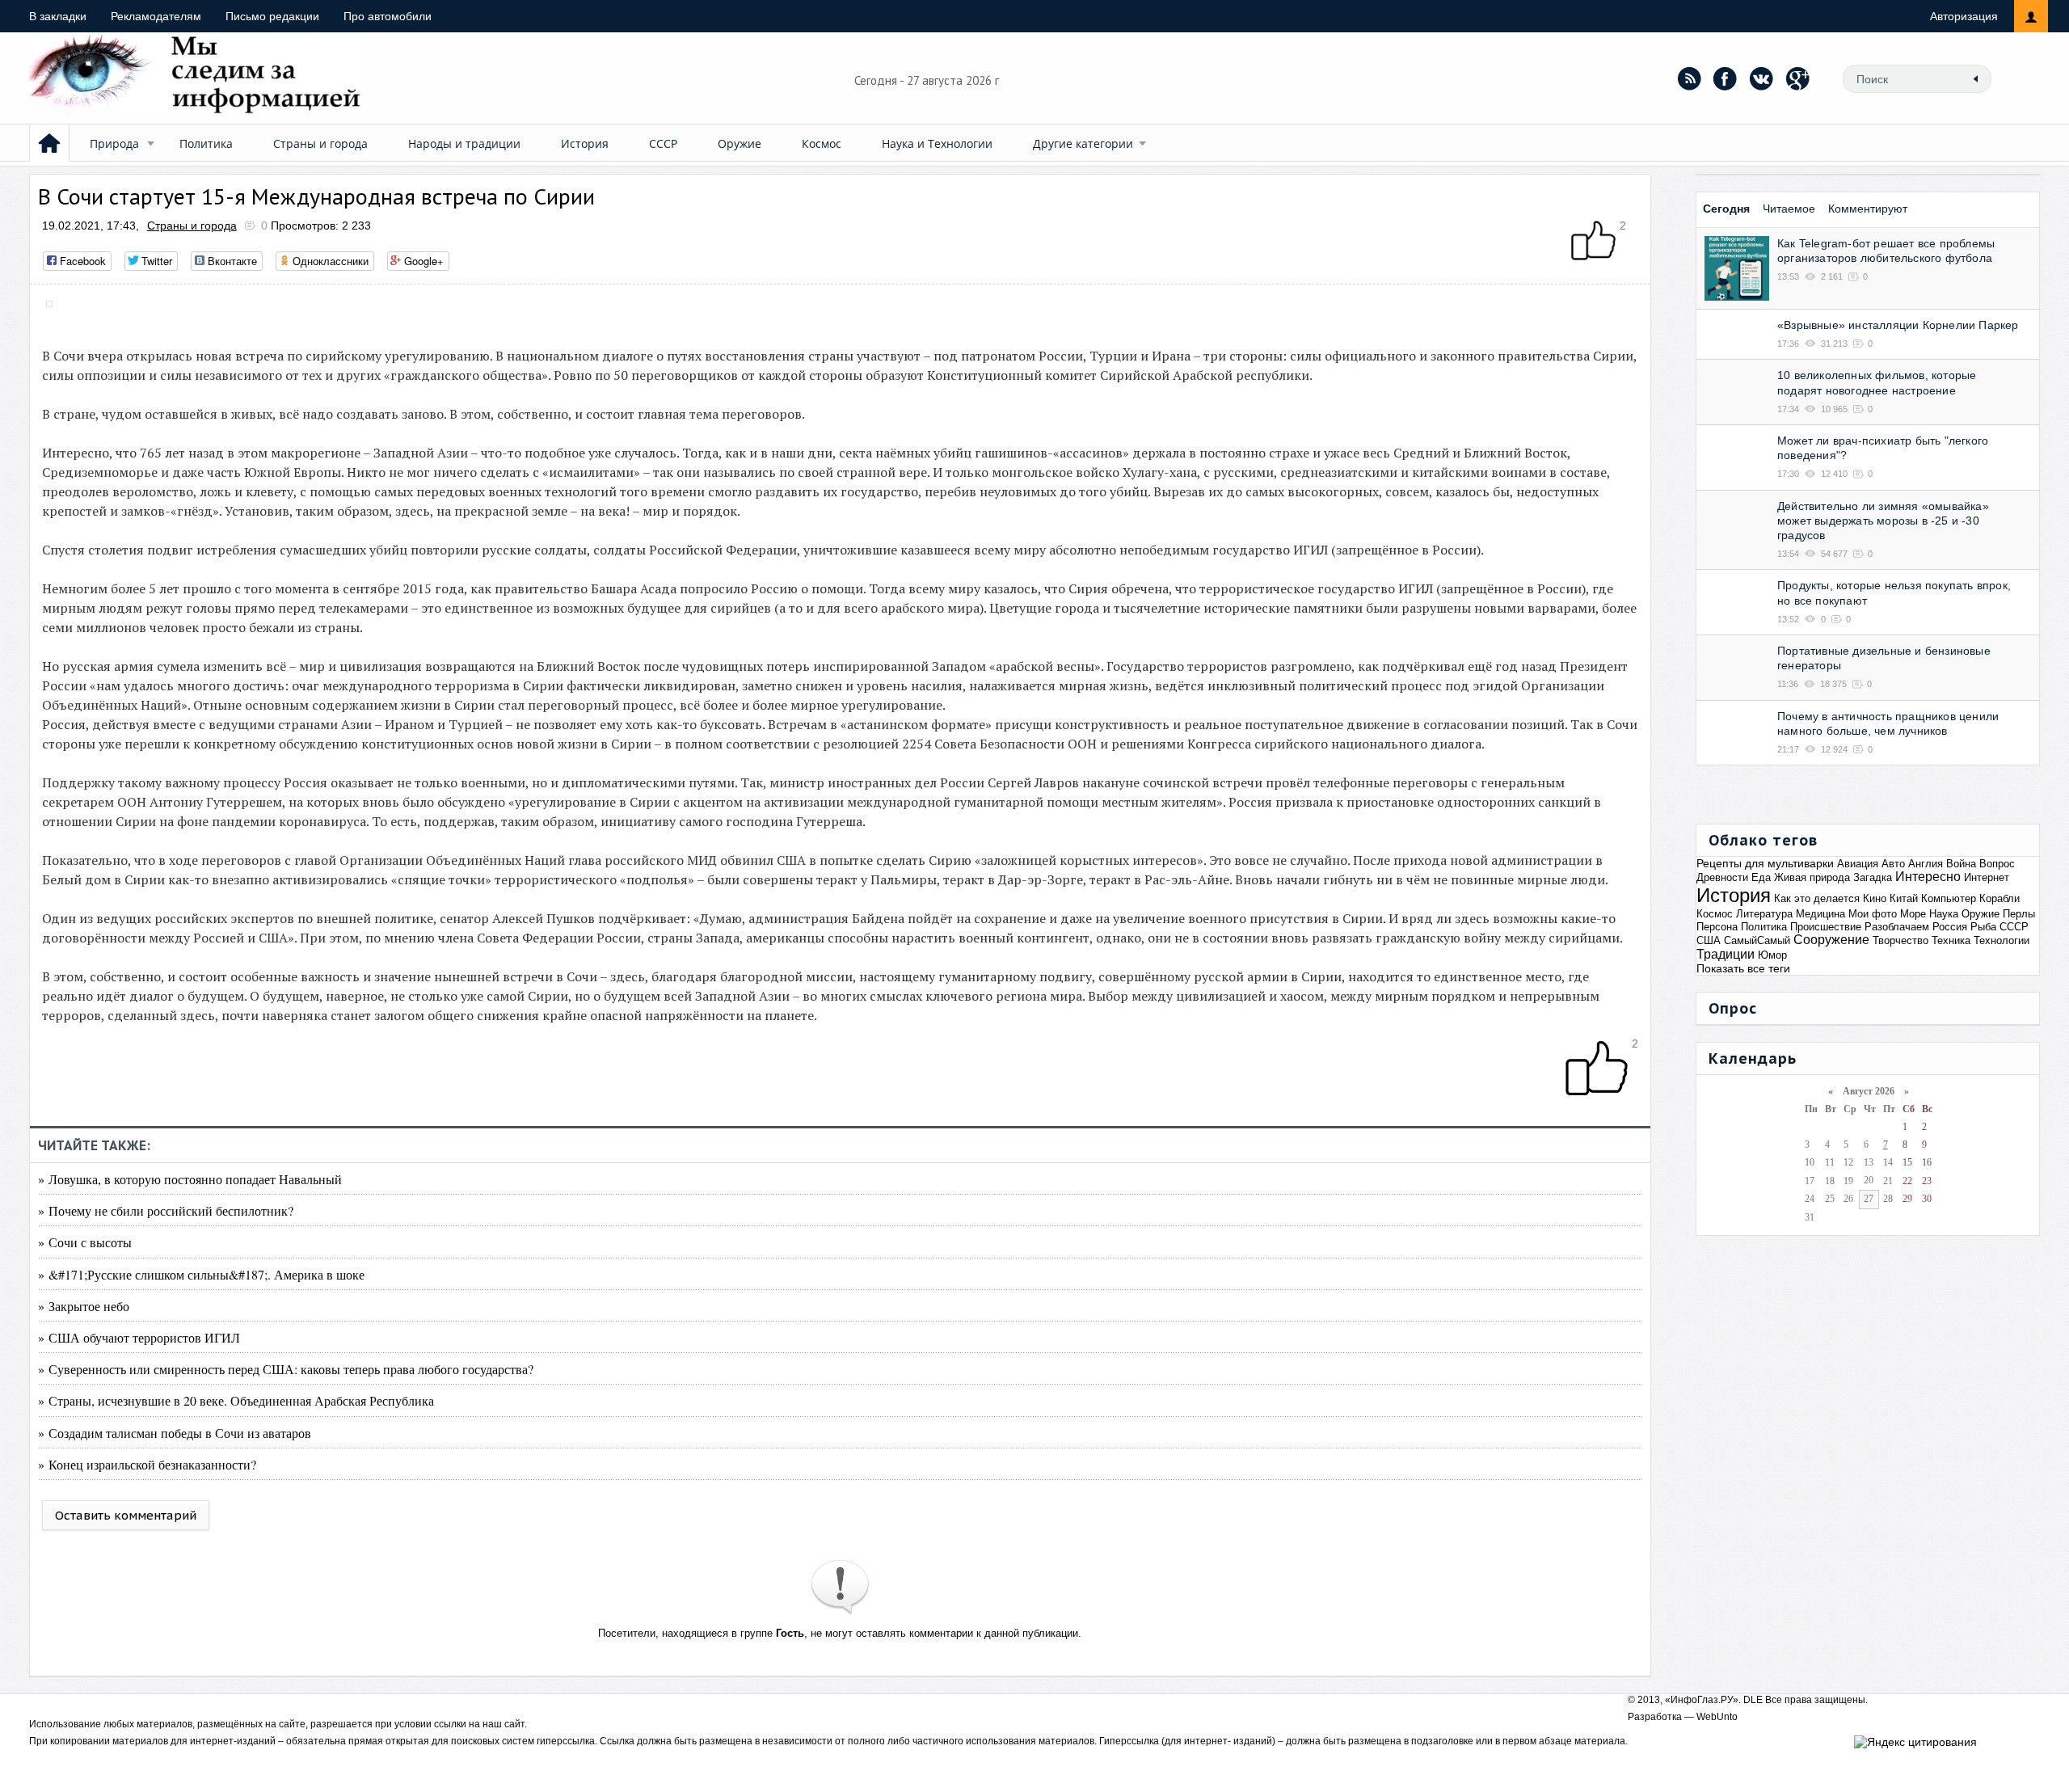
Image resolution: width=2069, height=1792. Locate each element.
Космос (822, 143)
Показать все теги (1743, 968)
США (1709, 940)
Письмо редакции (272, 16)
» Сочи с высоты (85, 1242)
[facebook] (1726, 78)
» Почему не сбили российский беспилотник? (166, 1210)
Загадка (1873, 877)
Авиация (1858, 864)
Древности (1722, 877)
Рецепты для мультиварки (1765, 863)
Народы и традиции (464, 143)
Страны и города (320, 143)
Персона (1717, 927)
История (585, 143)
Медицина (1820, 914)
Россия (1950, 927)
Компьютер (1949, 898)
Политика (206, 143)
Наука (1944, 914)
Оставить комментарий (126, 1515)
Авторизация (1964, 16)
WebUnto (1717, 1717)
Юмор (1772, 955)
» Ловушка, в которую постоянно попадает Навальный (190, 1179)
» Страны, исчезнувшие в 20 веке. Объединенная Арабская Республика (236, 1400)
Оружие (740, 143)
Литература (1764, 914)
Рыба (1983, 927)
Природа (114, 143)
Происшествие (1826, 927)
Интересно (1928, 877)
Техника (1951, 940)
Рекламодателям (156, 16)
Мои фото (1873, 914)
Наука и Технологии (937, 143)
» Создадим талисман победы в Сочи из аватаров (175, 1433)
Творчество (1900, 940)
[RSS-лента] (1689, 78)
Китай (1904, 898)
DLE (1753, 1700)
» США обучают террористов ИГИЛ (139, 1337)
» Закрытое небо (84, 1306)
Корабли (1999, 898)
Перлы (2019, 914)
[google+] (1798, 78)
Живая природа (1812, 877)
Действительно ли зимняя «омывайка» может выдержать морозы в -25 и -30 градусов (1883, 521)
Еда (1761, 877)
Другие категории (1083, 143)
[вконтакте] (1762, 78)
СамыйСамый (1757, 940)
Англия (1926, 864)
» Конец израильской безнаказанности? (147, 1464)
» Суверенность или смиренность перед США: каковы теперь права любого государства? (286, 1369)
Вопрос (1997, 864)
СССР (663, 143)
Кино (1875, 898)
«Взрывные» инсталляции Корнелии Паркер (1898, 325)
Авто (1893, 864)
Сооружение (1831, 940)
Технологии (2002, 940)
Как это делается (1817, 898)
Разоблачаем (1897, 927)
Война (1961, 864)
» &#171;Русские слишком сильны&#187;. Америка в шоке (201, 1274)
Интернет (1987, 877)
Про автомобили (388, 16)
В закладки (58, 16)
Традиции (1726, 954)
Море (1913, 914)
